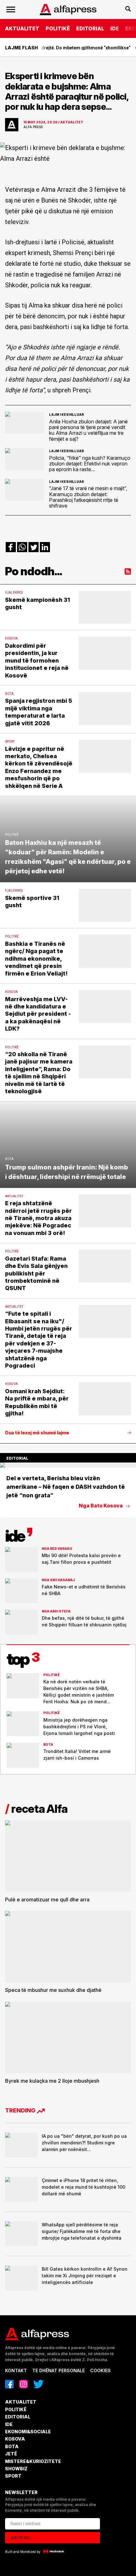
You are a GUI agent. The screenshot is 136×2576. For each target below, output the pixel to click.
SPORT (13, 2476)
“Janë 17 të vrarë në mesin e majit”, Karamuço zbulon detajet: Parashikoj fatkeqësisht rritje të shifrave (88, 497)
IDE (115, 28)
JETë (11, 2454)
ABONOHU (21, 2538)
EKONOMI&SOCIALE (28, 2432)
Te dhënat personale (59, 2370)
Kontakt (16, 2370)
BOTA (12, 2446)
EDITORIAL (90, 28)
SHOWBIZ (16, 2469)
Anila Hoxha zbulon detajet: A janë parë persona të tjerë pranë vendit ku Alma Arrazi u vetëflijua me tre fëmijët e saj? (88, 430)
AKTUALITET (22, 28)
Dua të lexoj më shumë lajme (37, 1433)
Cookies (100, 2370)
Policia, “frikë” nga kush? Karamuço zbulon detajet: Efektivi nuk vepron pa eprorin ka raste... (90, 464)
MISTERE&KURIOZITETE (33, 2461)
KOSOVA (15, 2439)
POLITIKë (58, 28)
